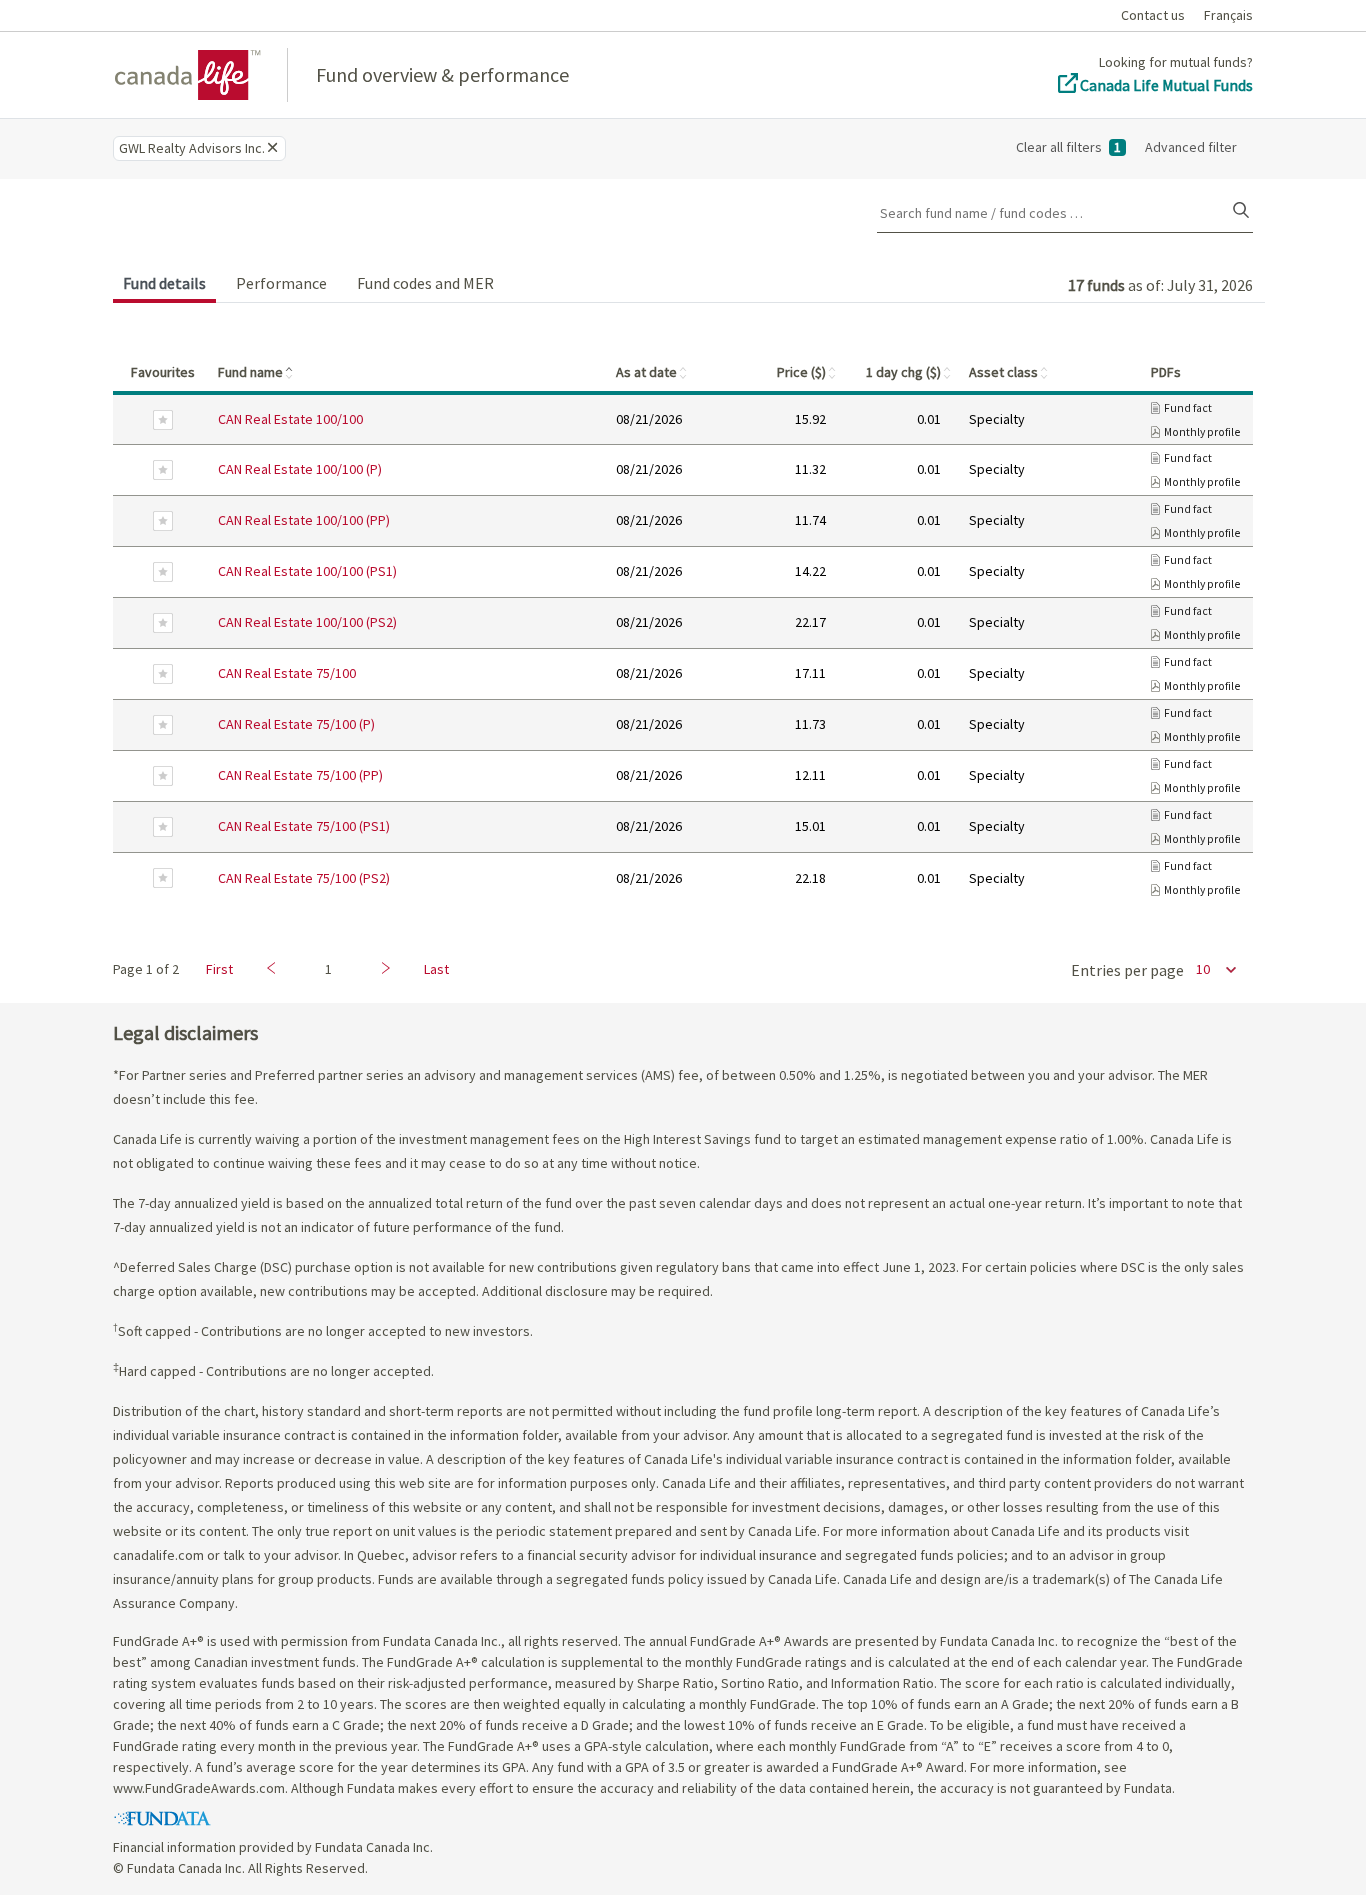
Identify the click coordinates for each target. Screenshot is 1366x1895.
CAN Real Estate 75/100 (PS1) (304, 826)
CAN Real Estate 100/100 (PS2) (307, 622)
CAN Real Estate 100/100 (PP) (304, 520)
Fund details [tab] (164, 283)
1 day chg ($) (909, 372)
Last (436, 969)
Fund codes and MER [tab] (425, 283)
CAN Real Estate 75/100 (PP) (300, 775)
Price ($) (807, 372)
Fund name (256, 372)
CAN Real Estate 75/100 (287, 673)
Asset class (1009, 372)
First (219, 969)
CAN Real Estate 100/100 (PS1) (307, 571)
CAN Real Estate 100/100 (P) (300, 469)
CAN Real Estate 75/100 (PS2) (304, 878)
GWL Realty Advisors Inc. (192, 148)
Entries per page (1127, 970)
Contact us (1153, 15)
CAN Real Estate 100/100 (290, 419)
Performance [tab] (281, 283)
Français (1228, 15)
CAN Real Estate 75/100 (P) (296, 724)
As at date (652, 372)
